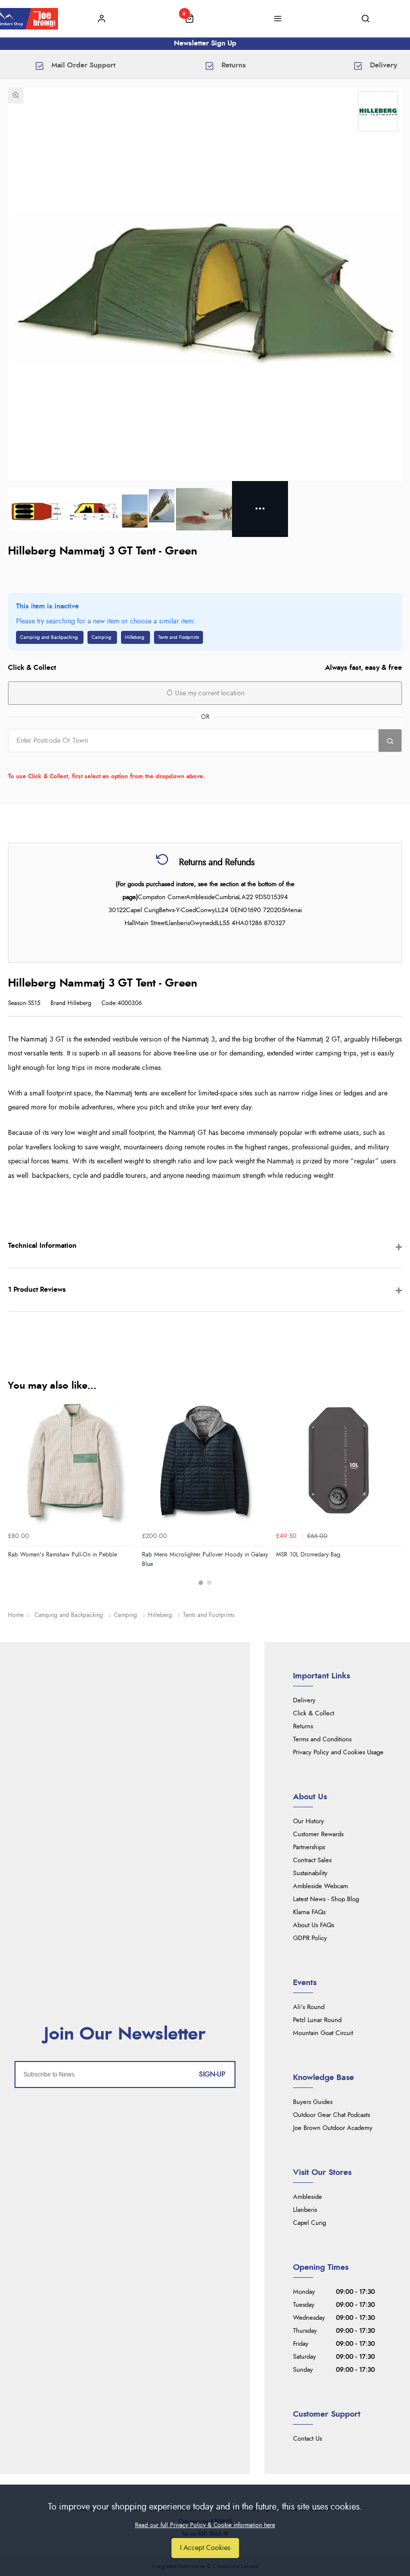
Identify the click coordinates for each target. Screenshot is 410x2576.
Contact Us (307, 2439)
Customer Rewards (318, 1834)
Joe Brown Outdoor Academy (333, 2128)
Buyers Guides (313, 2102)
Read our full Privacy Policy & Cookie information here (205, 2525)
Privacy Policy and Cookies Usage (338, 1753)
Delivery (304, 1701)
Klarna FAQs (309, 1912)
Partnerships (309, 1847)
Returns (303, 1727)
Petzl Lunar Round (317, 2020)
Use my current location (209, 693)
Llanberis (305, 2210)
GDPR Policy (310, 1938)
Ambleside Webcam (320, 1886)
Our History (308, 1821)
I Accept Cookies (205, 2548)
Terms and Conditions (322, 1740)
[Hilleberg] (378, 111)
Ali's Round (309, 2007)
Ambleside (307, 2197)
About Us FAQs (313, 1925)
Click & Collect (313, 1714)
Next (393, 1497)
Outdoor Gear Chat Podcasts (331, 2115)
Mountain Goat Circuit (323, 2033)
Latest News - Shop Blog (326, 1899)
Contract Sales (312, 1860)
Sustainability (310, 1873)
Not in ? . (72, 762)
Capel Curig (309, 2223)
